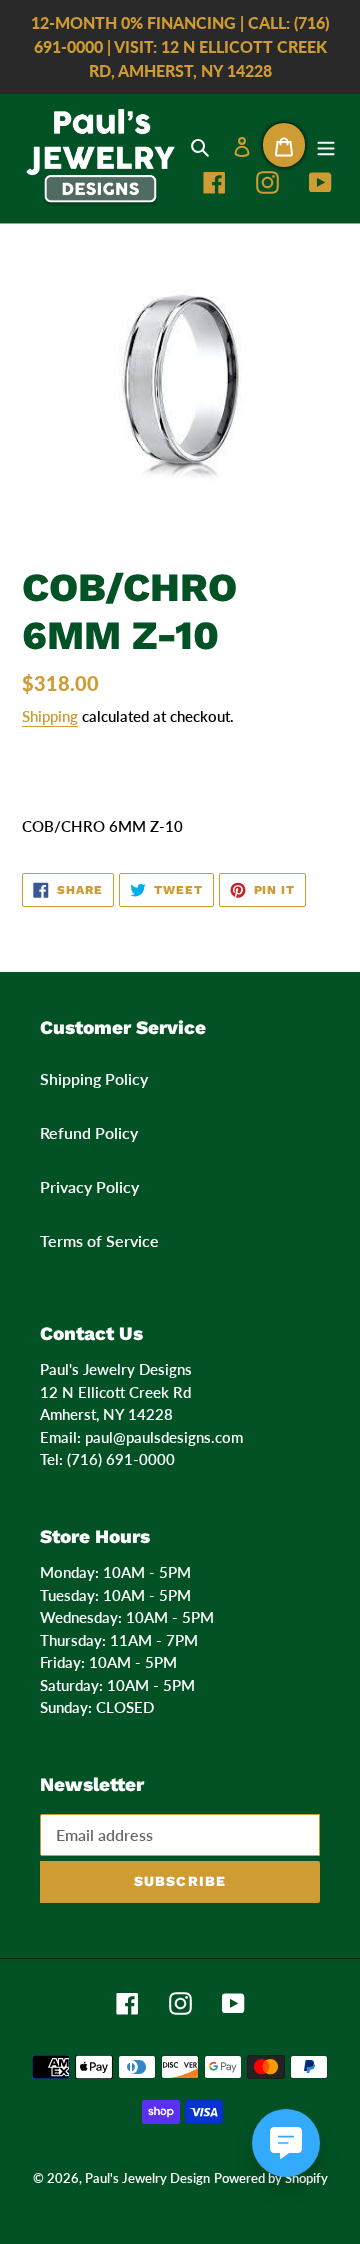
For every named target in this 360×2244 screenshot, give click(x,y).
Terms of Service (99, 1240)
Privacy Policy (89, 1186)
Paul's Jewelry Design (147, 2178)
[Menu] (326, 145)
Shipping (50, 716)
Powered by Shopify (271, 2178)
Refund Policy (89, 1132)
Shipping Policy (94, 1078)
